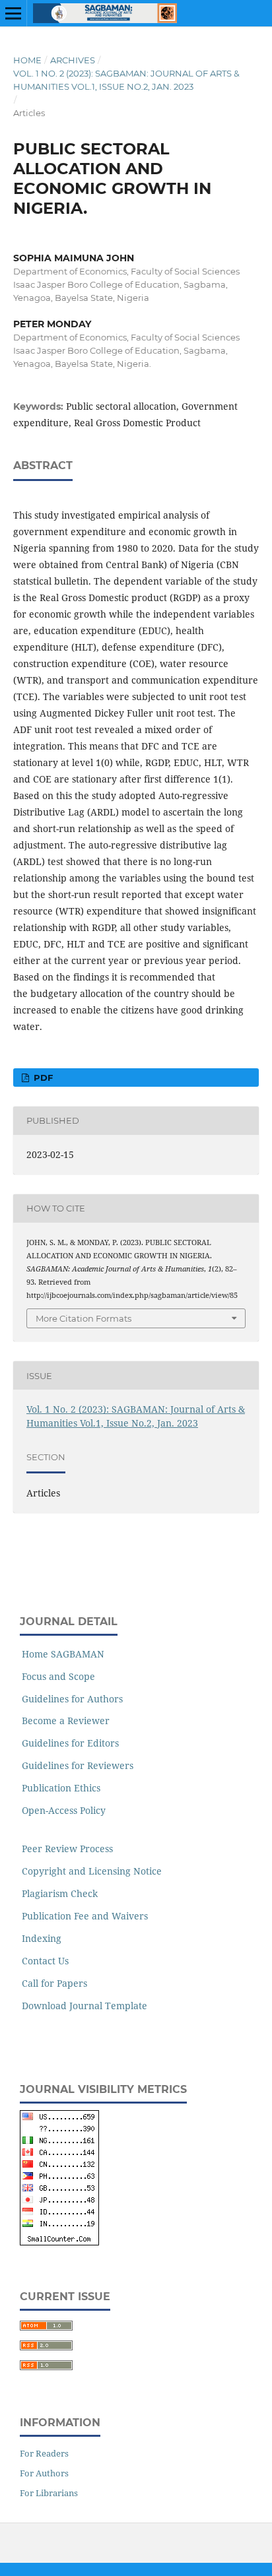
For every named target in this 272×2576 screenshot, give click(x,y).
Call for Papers (54, 1983)
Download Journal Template (85, 2006)
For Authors (44, 2473)
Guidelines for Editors (70, 1743)
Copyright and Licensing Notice (92, 1871)
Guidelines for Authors (72, 1699)
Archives (73, 60)
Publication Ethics (61, 1788)
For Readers (44, 2453)
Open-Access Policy (64, 1810)
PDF (42, 1078)
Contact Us (45, 1961)
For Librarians (49, 2493)
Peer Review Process (67, 1849)
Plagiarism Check (60, 1893)
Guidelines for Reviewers (78, 1765)
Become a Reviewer (66, 1721)
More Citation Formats (84, 1318)
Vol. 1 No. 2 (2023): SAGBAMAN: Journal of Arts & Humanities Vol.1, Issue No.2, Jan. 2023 (126, 80)
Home (27, 60)
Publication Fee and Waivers (85, 1916)
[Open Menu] (13, 13)
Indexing (42, 1938)
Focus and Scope (58, 1676)
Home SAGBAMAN (63, 1654)
